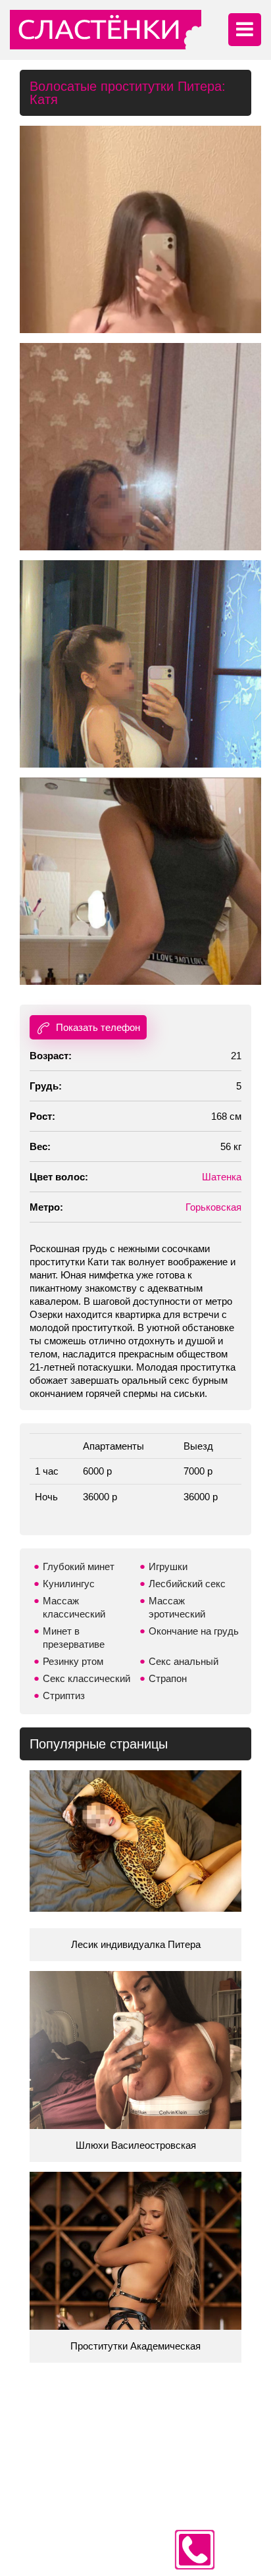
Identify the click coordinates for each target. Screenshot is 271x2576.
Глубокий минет (79, 1566)
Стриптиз (64, 1695)
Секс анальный (184, 1661)
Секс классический (86, 1678)
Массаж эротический (177, 1607)
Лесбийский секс (187, 1584)
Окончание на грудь (194, 1631)
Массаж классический (74, 1607)
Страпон (168, 1678)
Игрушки (168, 1566)
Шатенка (222, 1177)
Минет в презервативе (74, 1638)
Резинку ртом (73, 1661)
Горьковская (213, 1207)
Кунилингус (69, 1584)
